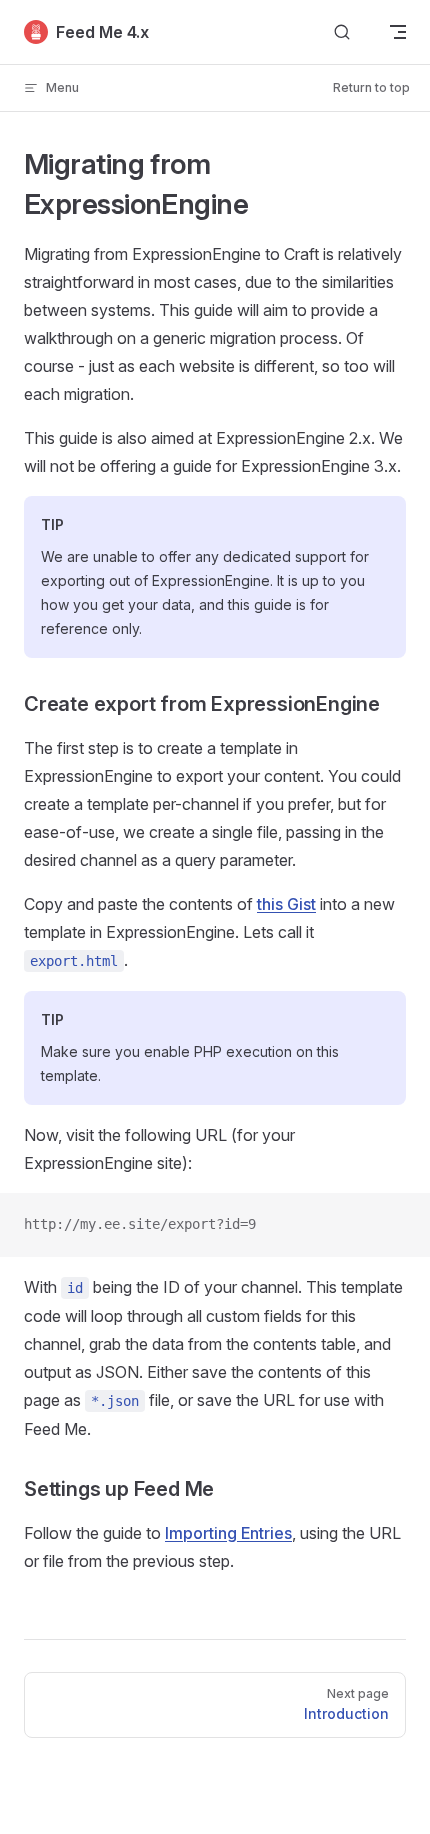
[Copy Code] (398, 1225)
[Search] (342, 32)
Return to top (371, 87)
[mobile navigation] (398, 32)
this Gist (286, 904)
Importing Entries (228, 1533)
